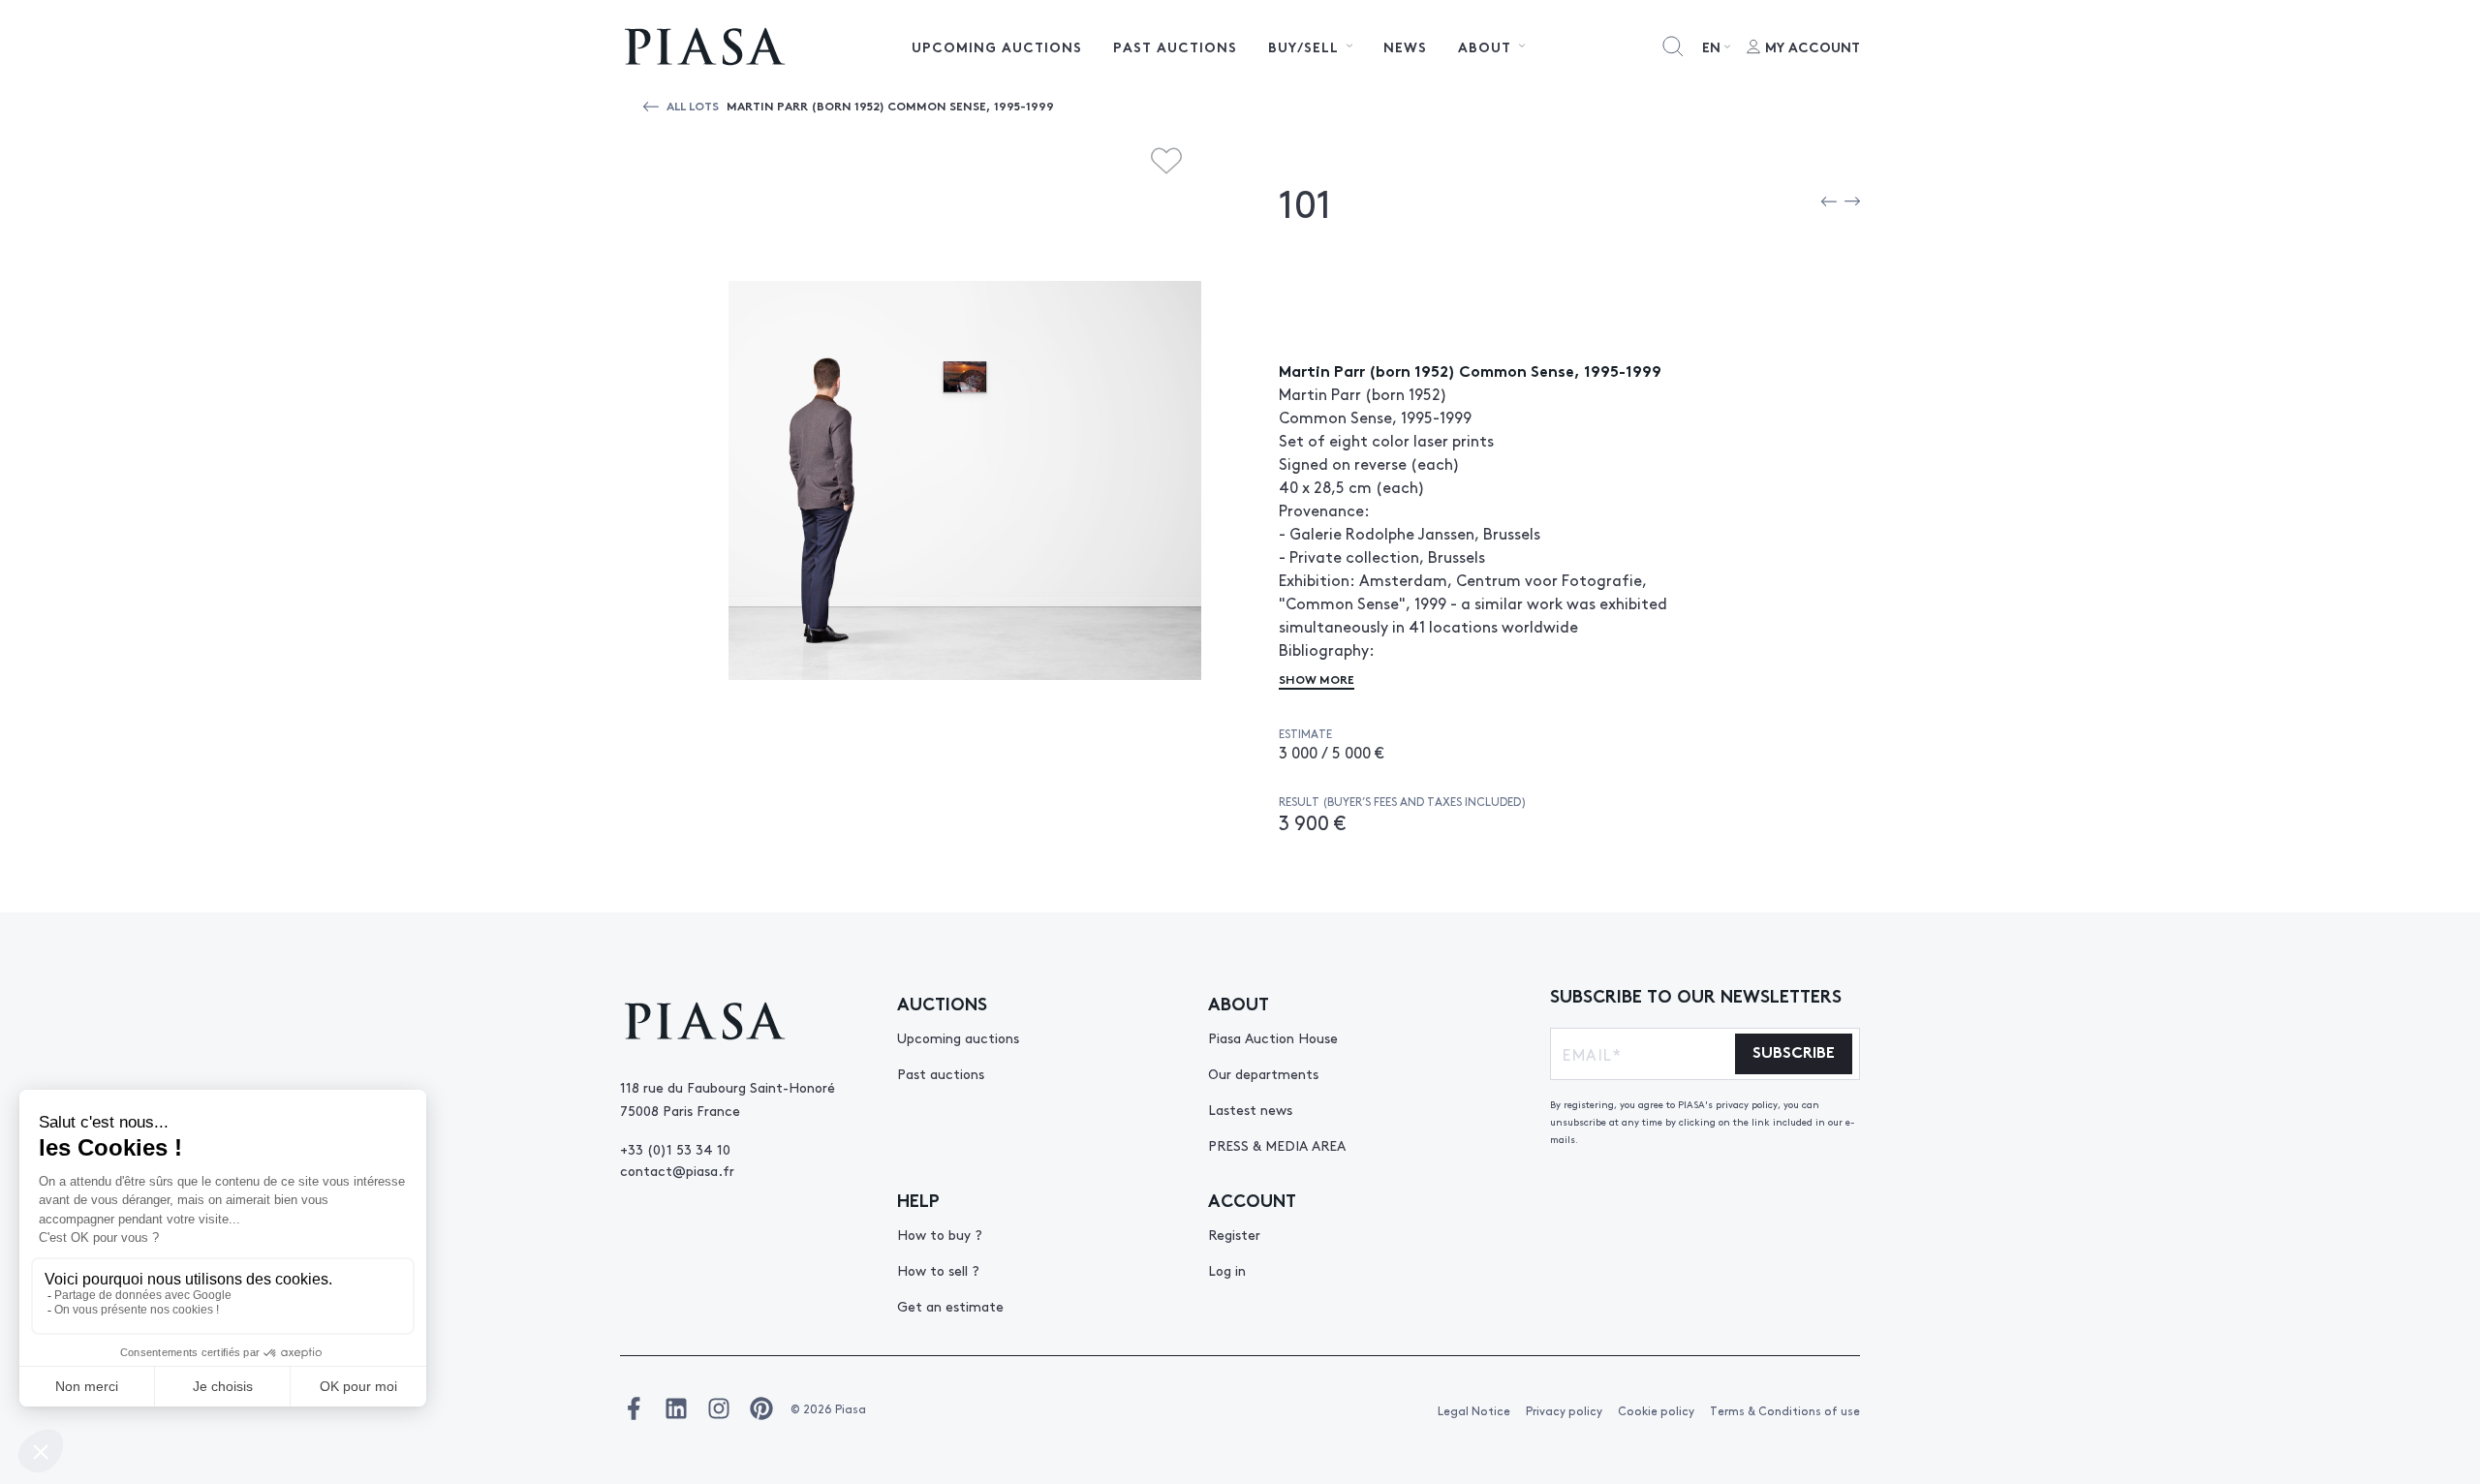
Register (1234, 1234)
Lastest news (1250, 1109)
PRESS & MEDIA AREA (1277, 1145)
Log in (1227, 1270)
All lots (693, 105)
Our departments (1263, 1073)
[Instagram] (719, 1408)
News (1405, 46)
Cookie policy (1656, 1410)
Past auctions (1175, 46)
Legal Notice (1474, 1410)
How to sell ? (938, 1270)
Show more (1317, 679)
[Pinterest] (761, 1408)
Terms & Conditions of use (1785, 1410)
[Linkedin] (676, 1408)
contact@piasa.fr (677, 1170)
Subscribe (1794, 1051)
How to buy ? (940, 1234)
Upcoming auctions (997, 46)
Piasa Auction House (1273, 1037)
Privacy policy (1564, 1410)
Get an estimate (950, 1306)
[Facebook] (634, 1408)
